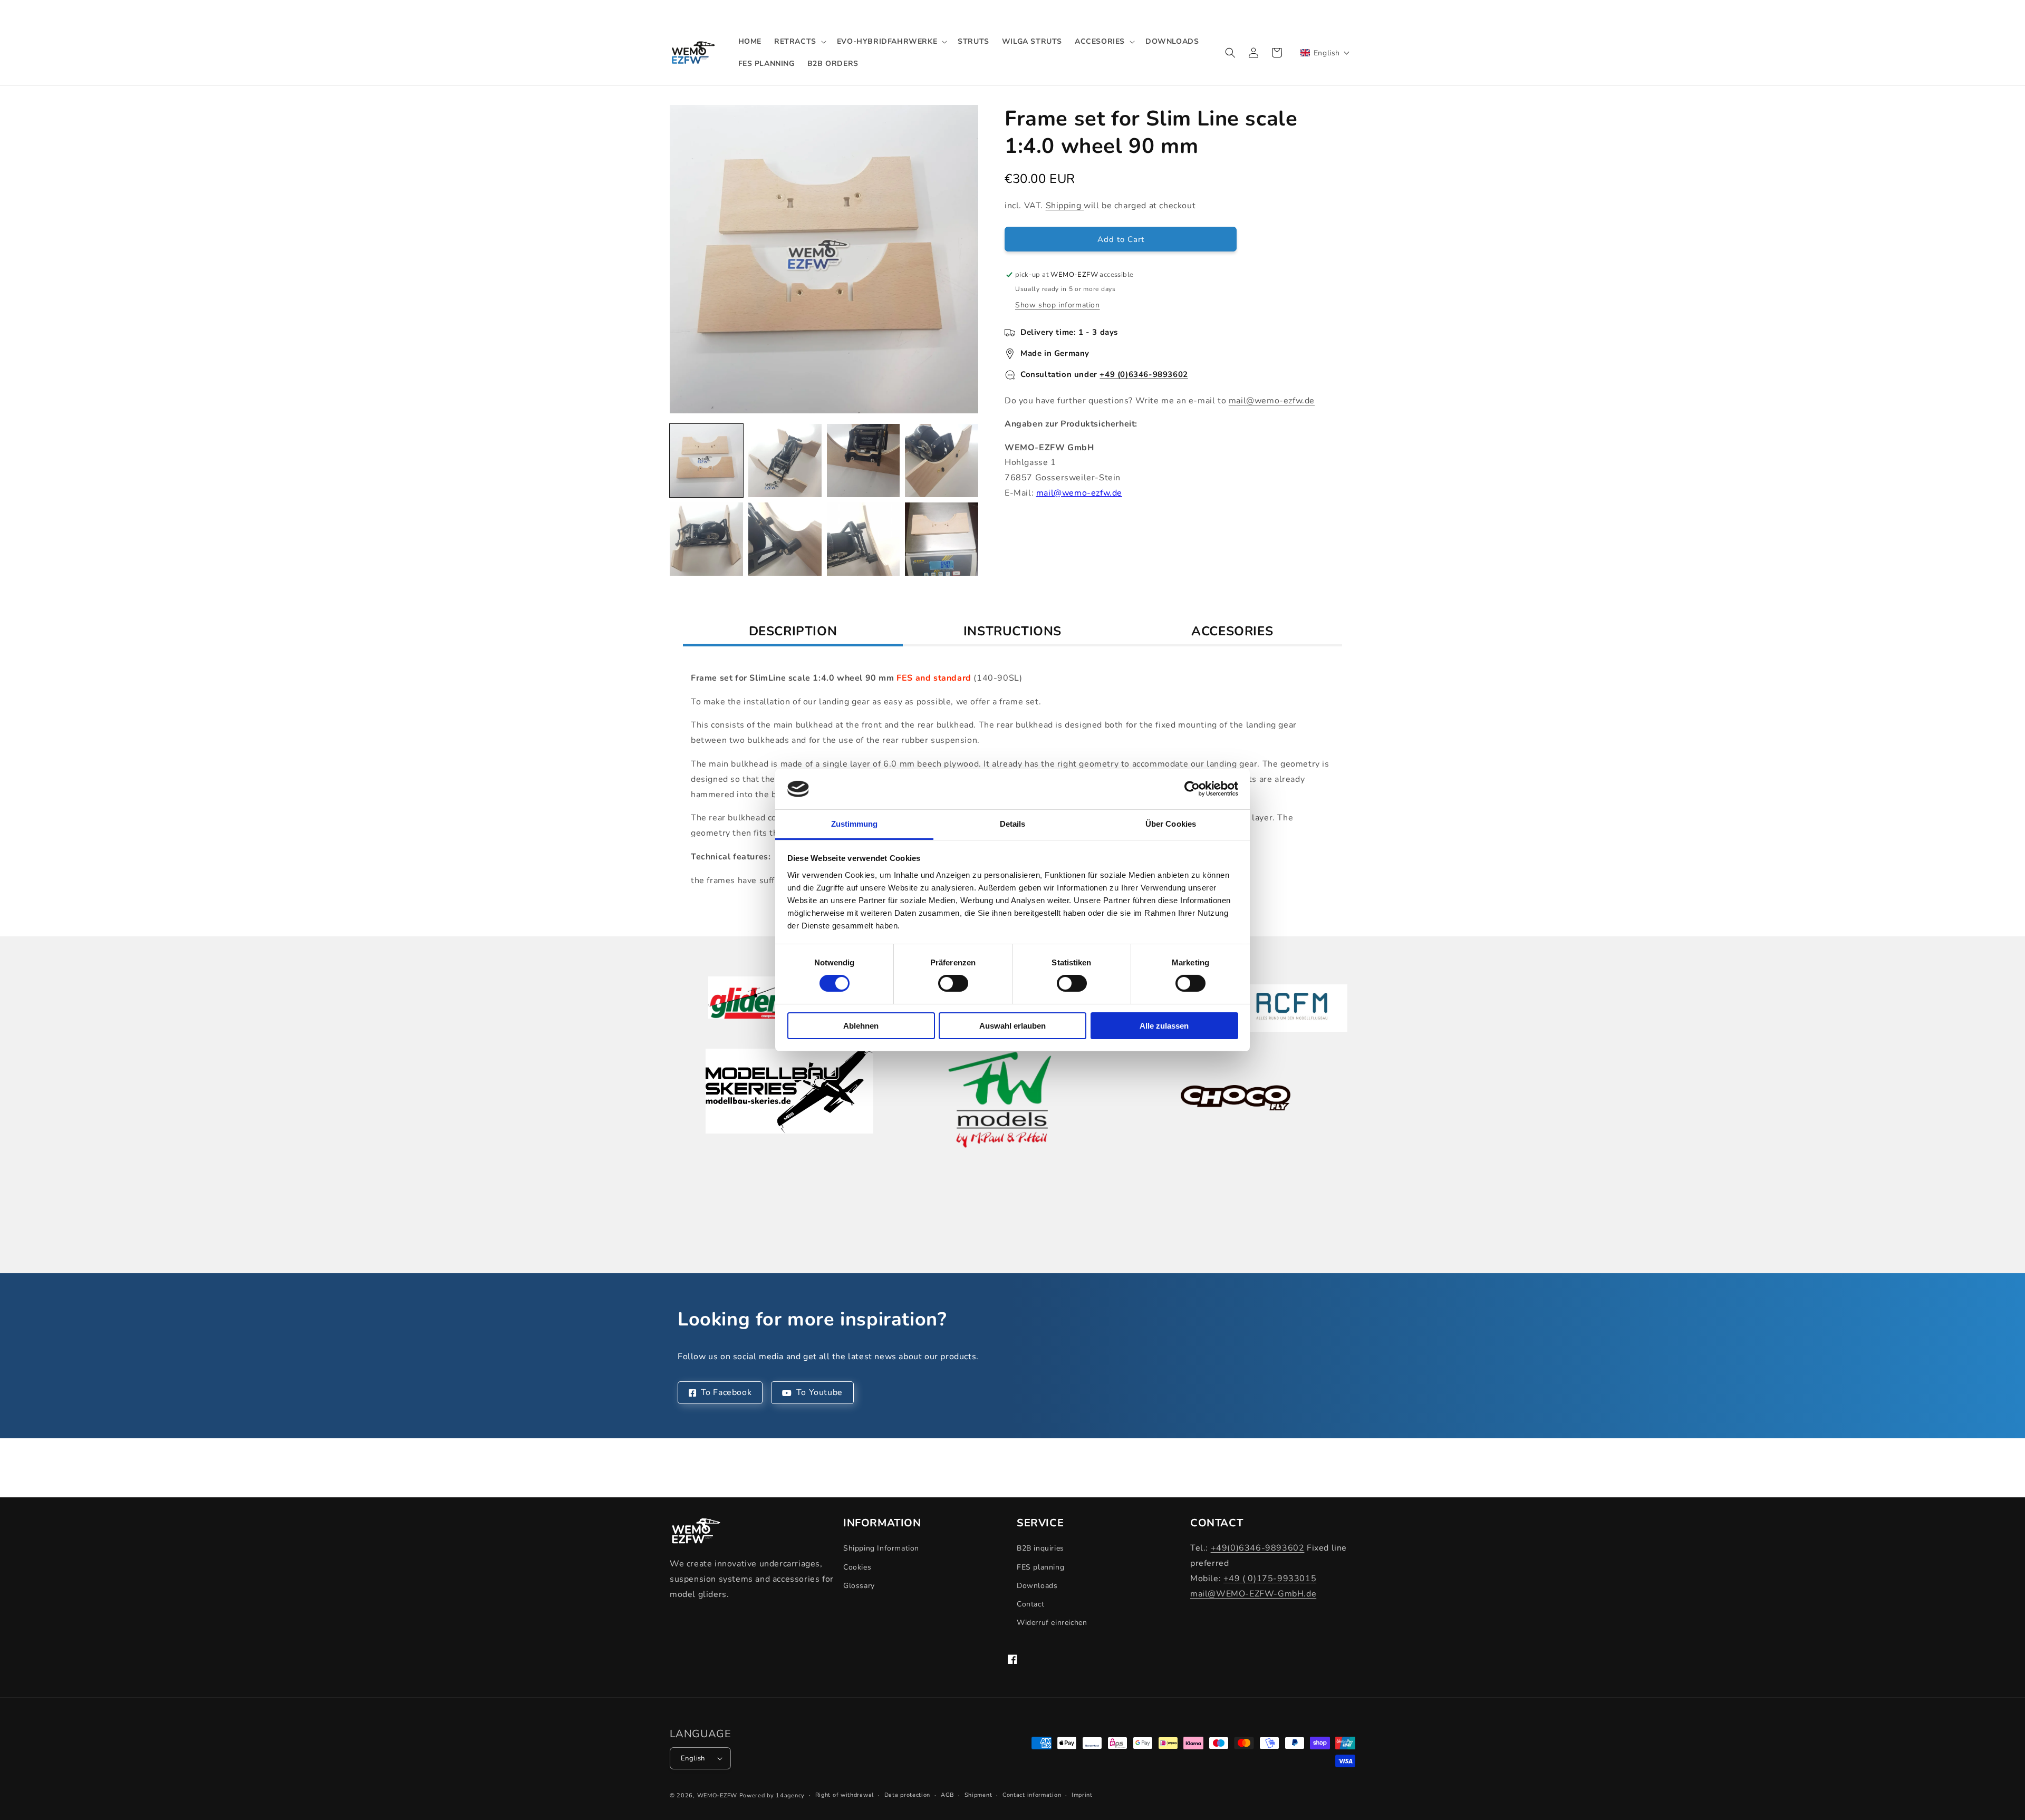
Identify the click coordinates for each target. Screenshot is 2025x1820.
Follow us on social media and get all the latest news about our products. (828, 1357)
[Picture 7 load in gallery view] (864, 539)
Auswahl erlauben (1012, 1026)
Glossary (859, 1586)
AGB (947, 1795)
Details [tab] (1013, 824)
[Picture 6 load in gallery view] (785, 539)
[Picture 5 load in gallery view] (706, 539)
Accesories (1232, 631)
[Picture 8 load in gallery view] (942, 539)
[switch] (953, 983)
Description (793, 631)
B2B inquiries (1040, 1548)
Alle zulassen (1164, 1026)
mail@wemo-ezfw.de (1272, 401)
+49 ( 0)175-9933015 (1270, 1579)
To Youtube (819, 1392)
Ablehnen (861, 1026)
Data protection (908, 1795)
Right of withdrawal (845, 1795)
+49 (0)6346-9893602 (1144, 374)
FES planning (1040, 1567)
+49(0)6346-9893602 (1258, 1548)
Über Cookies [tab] (1171, 824)
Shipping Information (881, 1548)
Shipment (978, 1795)
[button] (799, 42)
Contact (1030, 1604)
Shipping (1065, 206)
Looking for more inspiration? (812, 1320)
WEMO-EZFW (717, 1795)
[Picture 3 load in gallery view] (864, 461)
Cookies (857, 1567)
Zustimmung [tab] (855, 824)
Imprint (1082, 1795)
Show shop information (1058, 305)
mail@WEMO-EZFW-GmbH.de (1253, 1594)
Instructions (1012, 631)
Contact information (1032, 1795)
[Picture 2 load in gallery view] (785, 461)
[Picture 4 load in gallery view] (942, 461)
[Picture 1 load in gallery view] (706, 461)
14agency (790, 1795)
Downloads (1037, 1586)
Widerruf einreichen (1052, 1623)
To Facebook (726, 1392)
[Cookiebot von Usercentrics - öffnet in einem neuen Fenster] (1192, 789)
